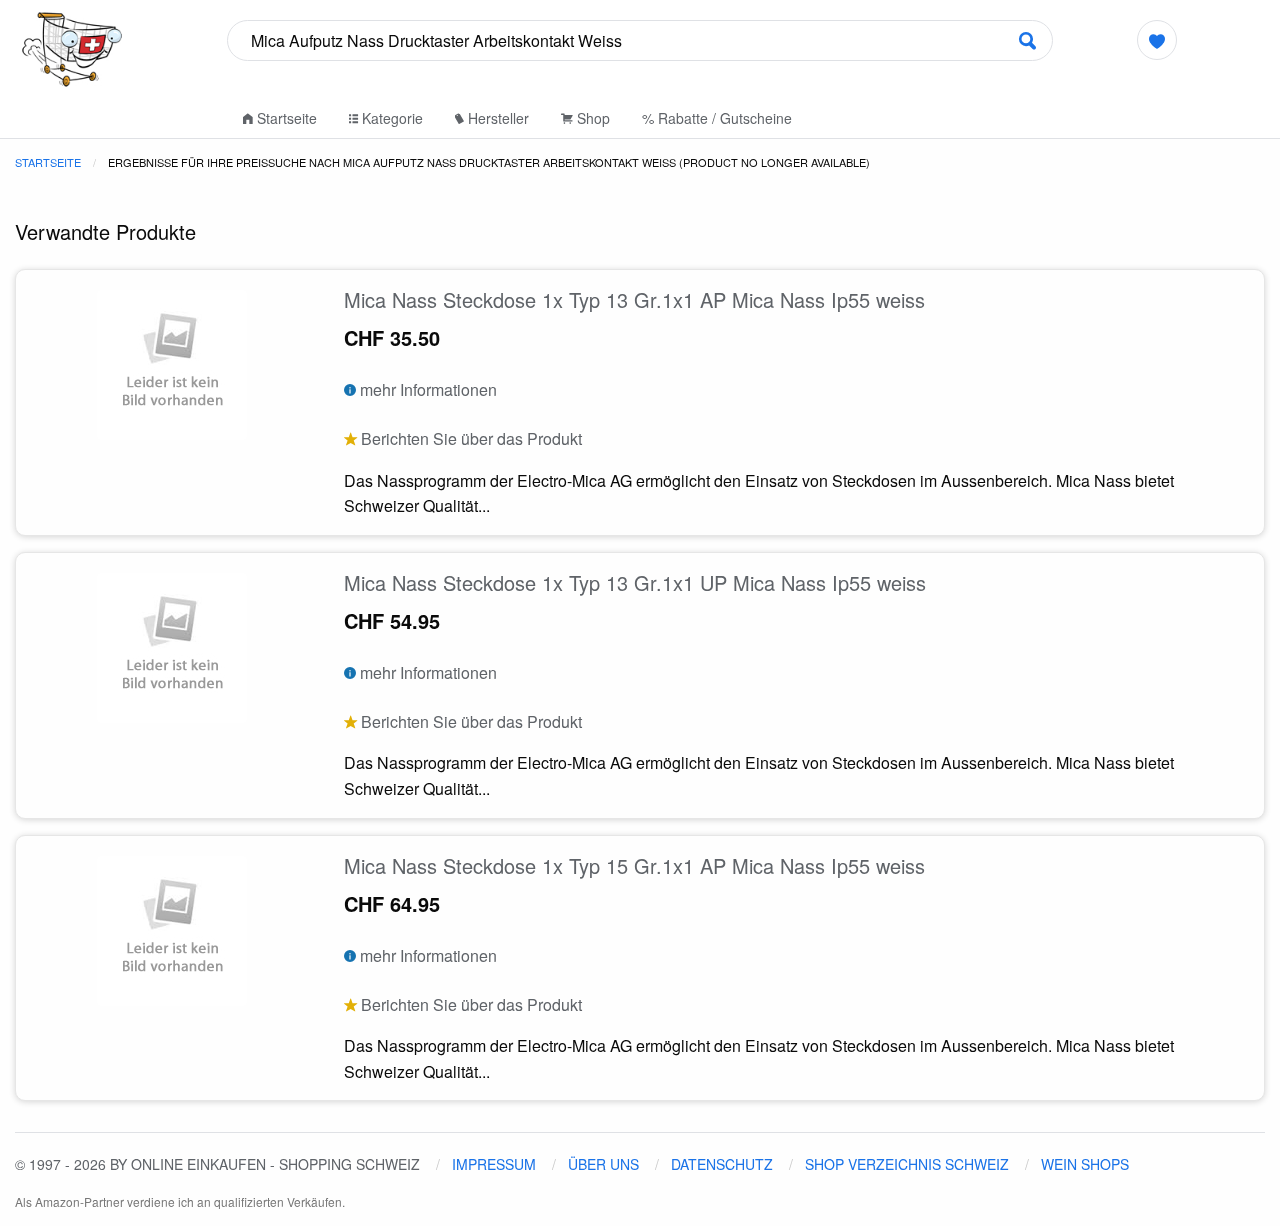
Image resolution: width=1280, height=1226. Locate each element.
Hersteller (496, 118)
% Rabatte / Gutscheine (717, 118)
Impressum (494, 1164)
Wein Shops (1085, 1164)
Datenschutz (722, 1164)
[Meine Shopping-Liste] (1156, 40)
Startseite (285, 118)
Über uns (603, 1164)
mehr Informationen (426, 389)
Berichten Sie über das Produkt (469, 438)
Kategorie (390, 118)
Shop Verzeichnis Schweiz (907, 1164)
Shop (591, 118)
